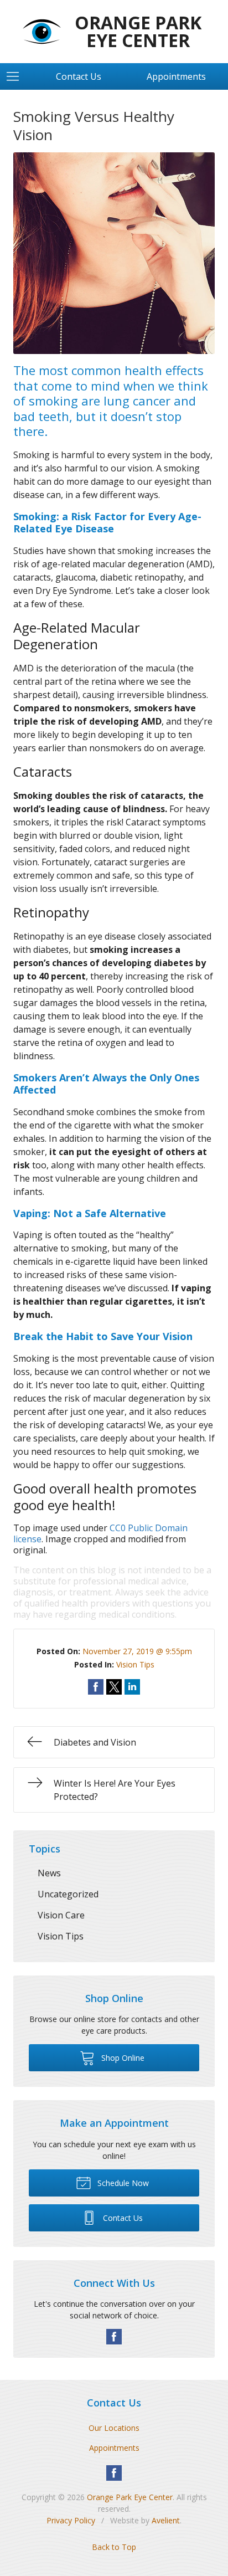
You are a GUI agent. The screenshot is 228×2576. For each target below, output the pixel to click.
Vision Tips (135, 1664)
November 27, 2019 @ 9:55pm (137, 1651)
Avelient (166, 2520)
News (49, 1873)
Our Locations (114, 2428)
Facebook (114, 2337)
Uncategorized (68, 1894)
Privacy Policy (71, 2520)
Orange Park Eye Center (130, 2497)
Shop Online (122, 2058)
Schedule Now (122, 2183)
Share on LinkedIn (132, 1687)
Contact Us (79, 76)
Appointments (114, 2448)
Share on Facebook (96, 1687)
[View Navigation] (17, 76)
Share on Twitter (114, 1687)
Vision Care (61, 1915)
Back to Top (114, 2547)
